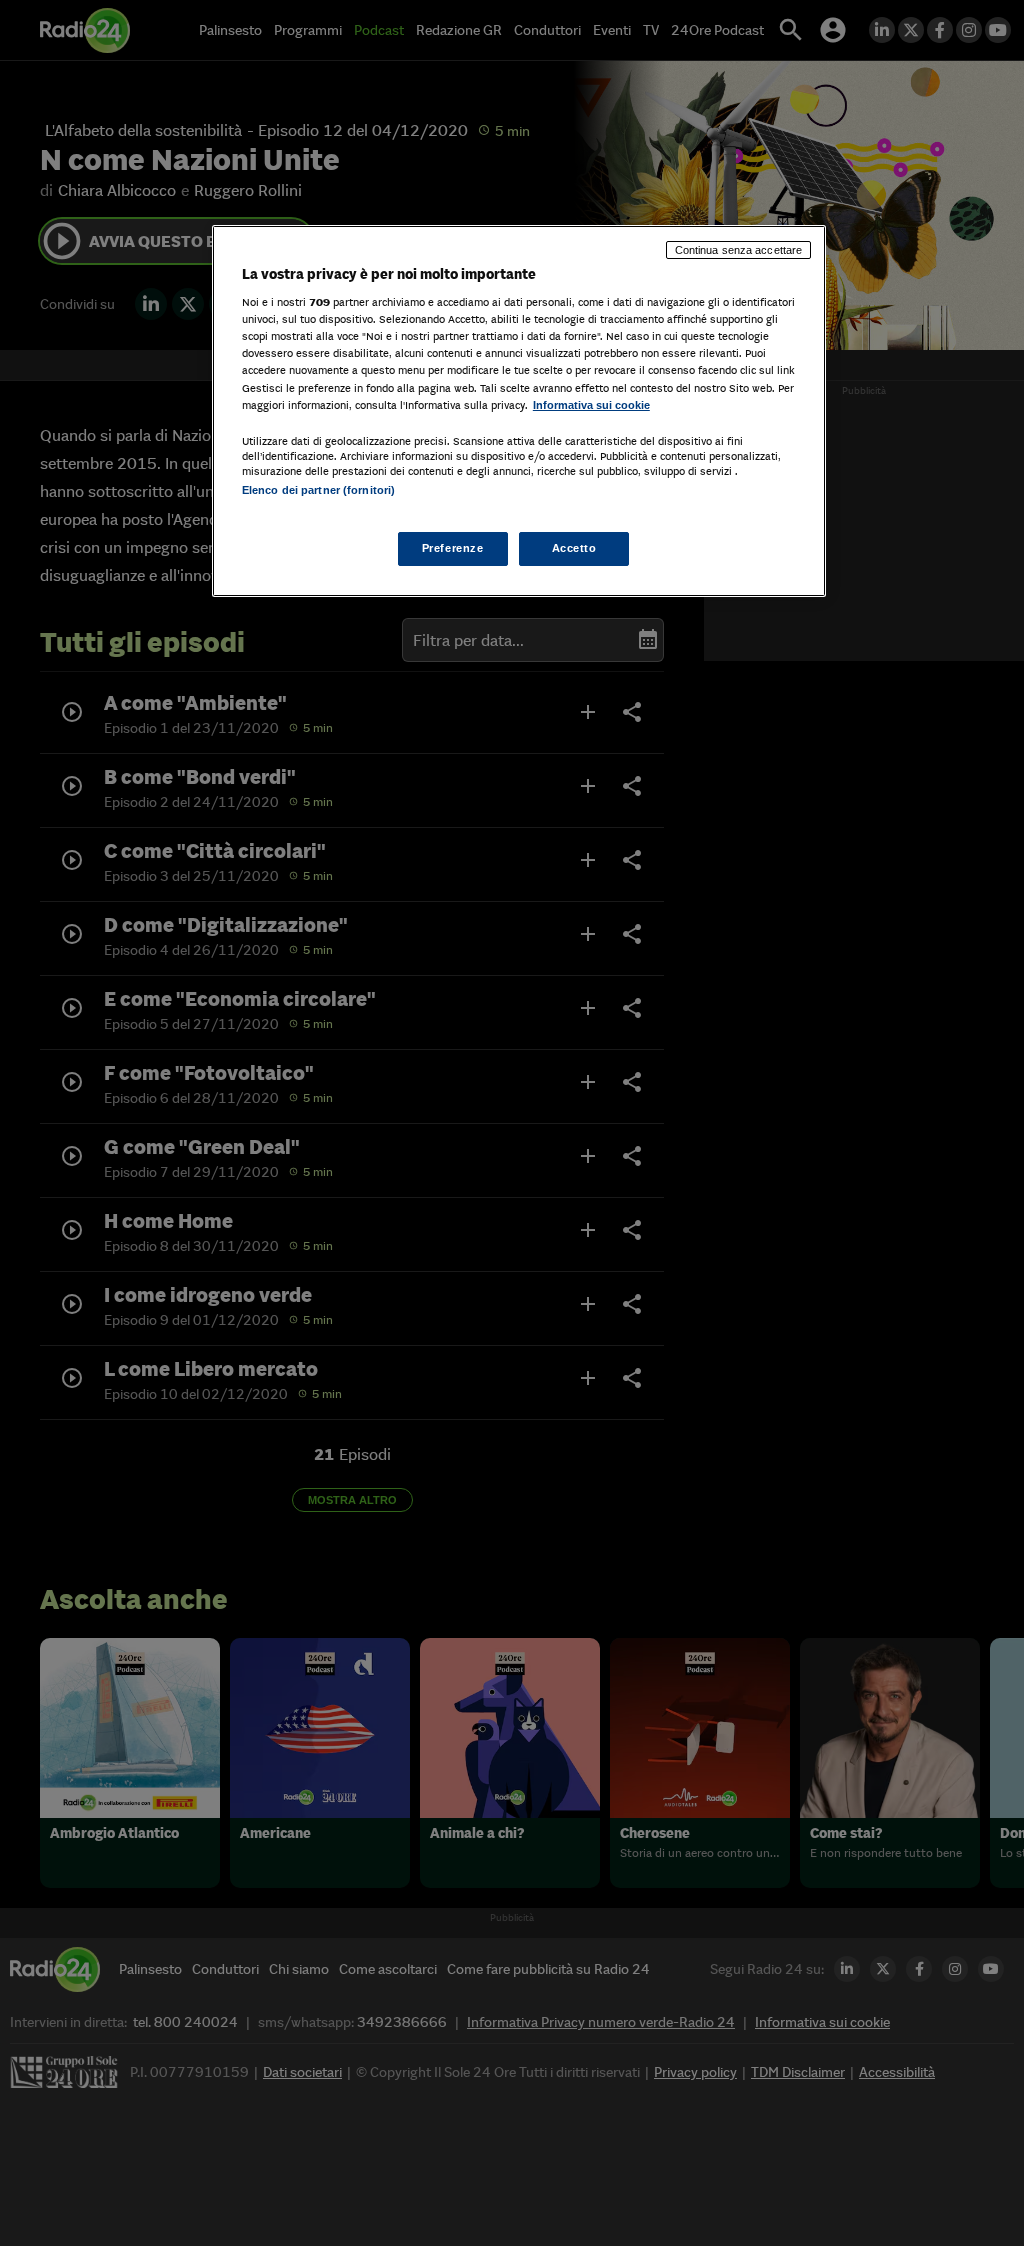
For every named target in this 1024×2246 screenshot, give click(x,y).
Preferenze (453, 548)
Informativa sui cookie (591, 405)
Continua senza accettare (739, 250)
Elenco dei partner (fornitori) (318, 490)
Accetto (574, 548)
